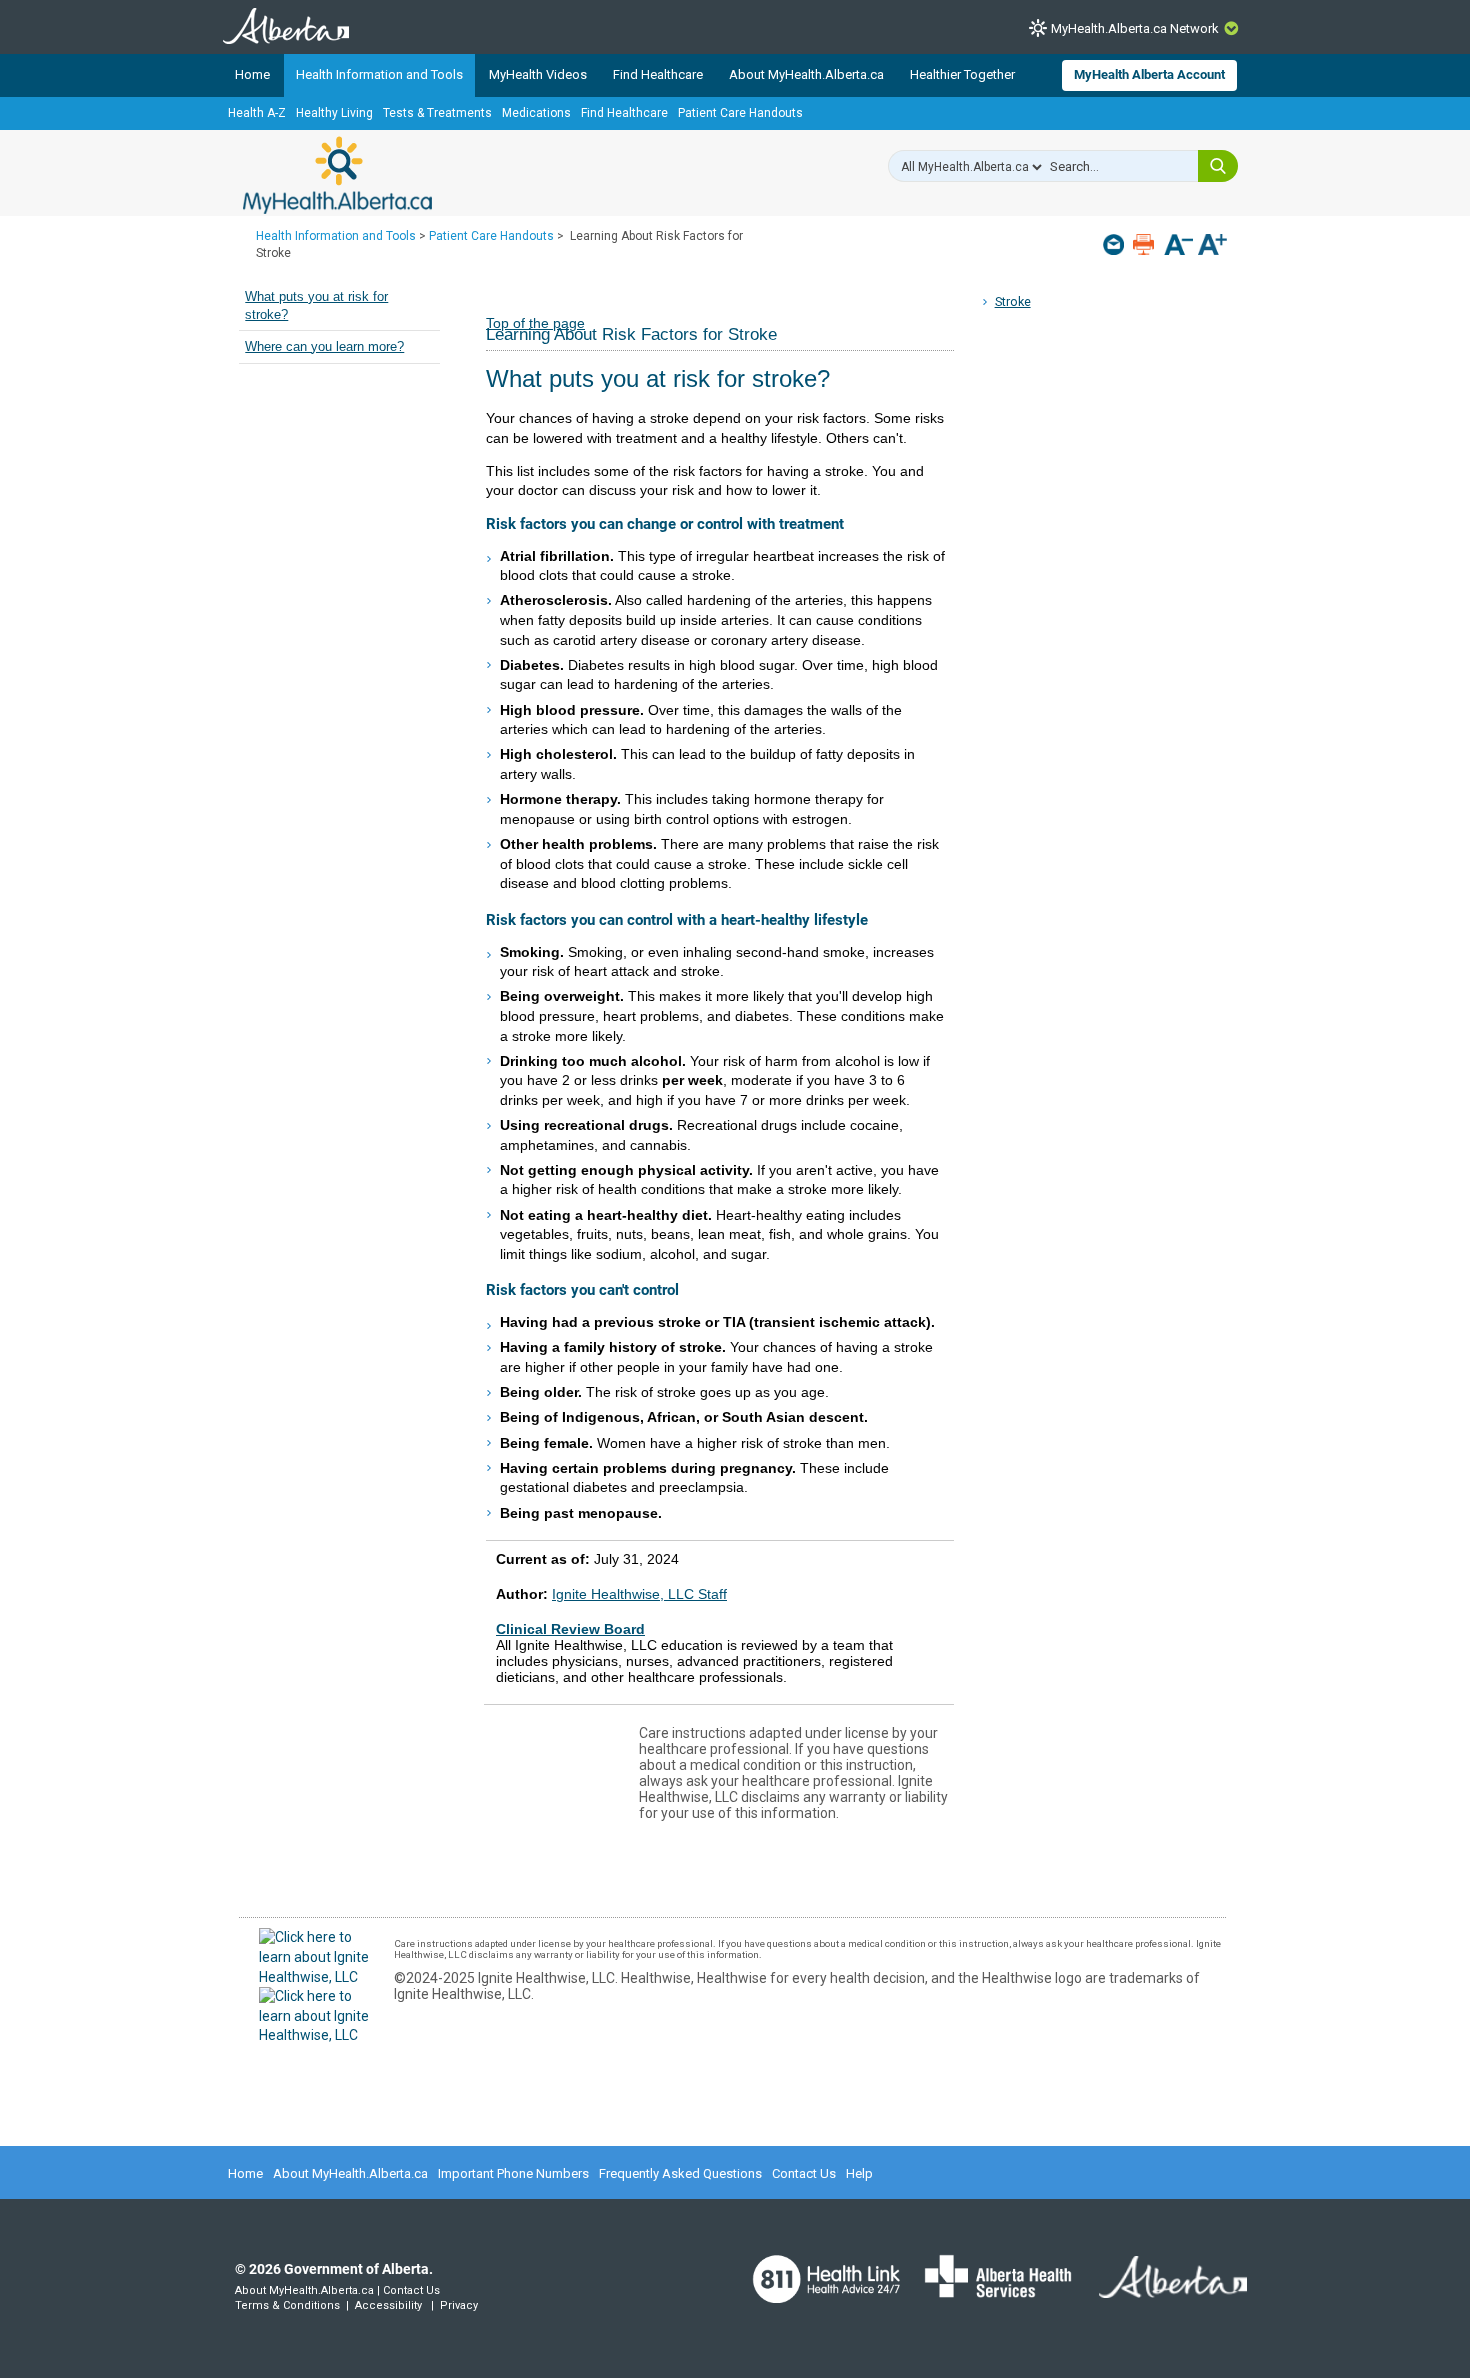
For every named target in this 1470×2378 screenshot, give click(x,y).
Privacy (459, 2305)
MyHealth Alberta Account (1149, 74)
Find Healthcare (658, 74)
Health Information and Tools (379, 74)
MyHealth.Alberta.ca (337, 175)
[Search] (1218, 166)
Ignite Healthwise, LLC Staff (639, 1594)
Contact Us (804, 2173)
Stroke (1013, 301)
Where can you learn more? (324, 347)
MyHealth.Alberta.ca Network (1135, 28)
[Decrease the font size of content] (1178, 246)
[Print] (1145, 244)
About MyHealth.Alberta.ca (806, 74)
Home (252, 74)
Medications (536, 113)
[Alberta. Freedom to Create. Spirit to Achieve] (1161, 2289)
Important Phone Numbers (513, 2173)
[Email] (1115, 244)
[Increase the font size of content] (1212, 246)
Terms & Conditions (287, 2305)
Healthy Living (334, 113)
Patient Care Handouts (740, 113)
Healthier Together (962, 74)
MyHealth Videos (538, 74)
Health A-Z (257, 113)
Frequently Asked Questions (680, 2173)
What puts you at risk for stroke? (316, 306)
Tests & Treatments (437, 113)
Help (859, 2173)
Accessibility (388, 2305)
